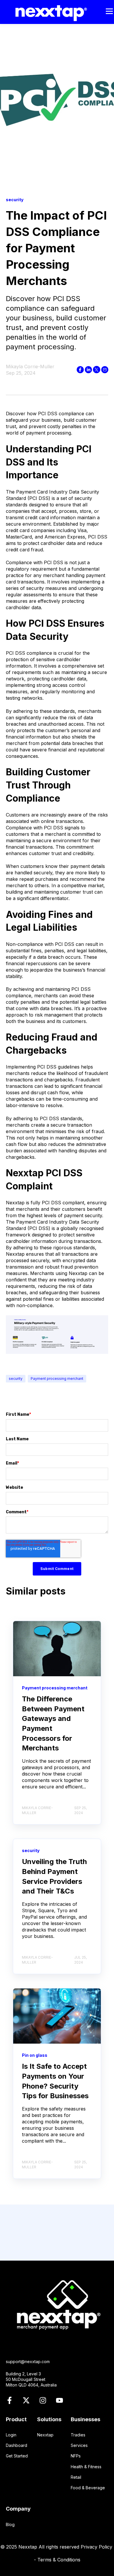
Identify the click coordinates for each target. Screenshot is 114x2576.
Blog (10, 2524)
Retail (76, 2477)
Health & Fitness (86, 2467)
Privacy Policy (97, 2547)
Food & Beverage (88, 2488)
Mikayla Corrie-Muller (30, 366)
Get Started (17, 2456)
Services (79, 2445)
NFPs (76, 2456)
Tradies (78, 2435)
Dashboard (17, 2445)
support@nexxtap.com (28, 2362)
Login (11, 2435)
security (16, 1379)
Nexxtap (45, 2435)
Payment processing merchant (57, 1379)
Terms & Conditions (59, 2560)
